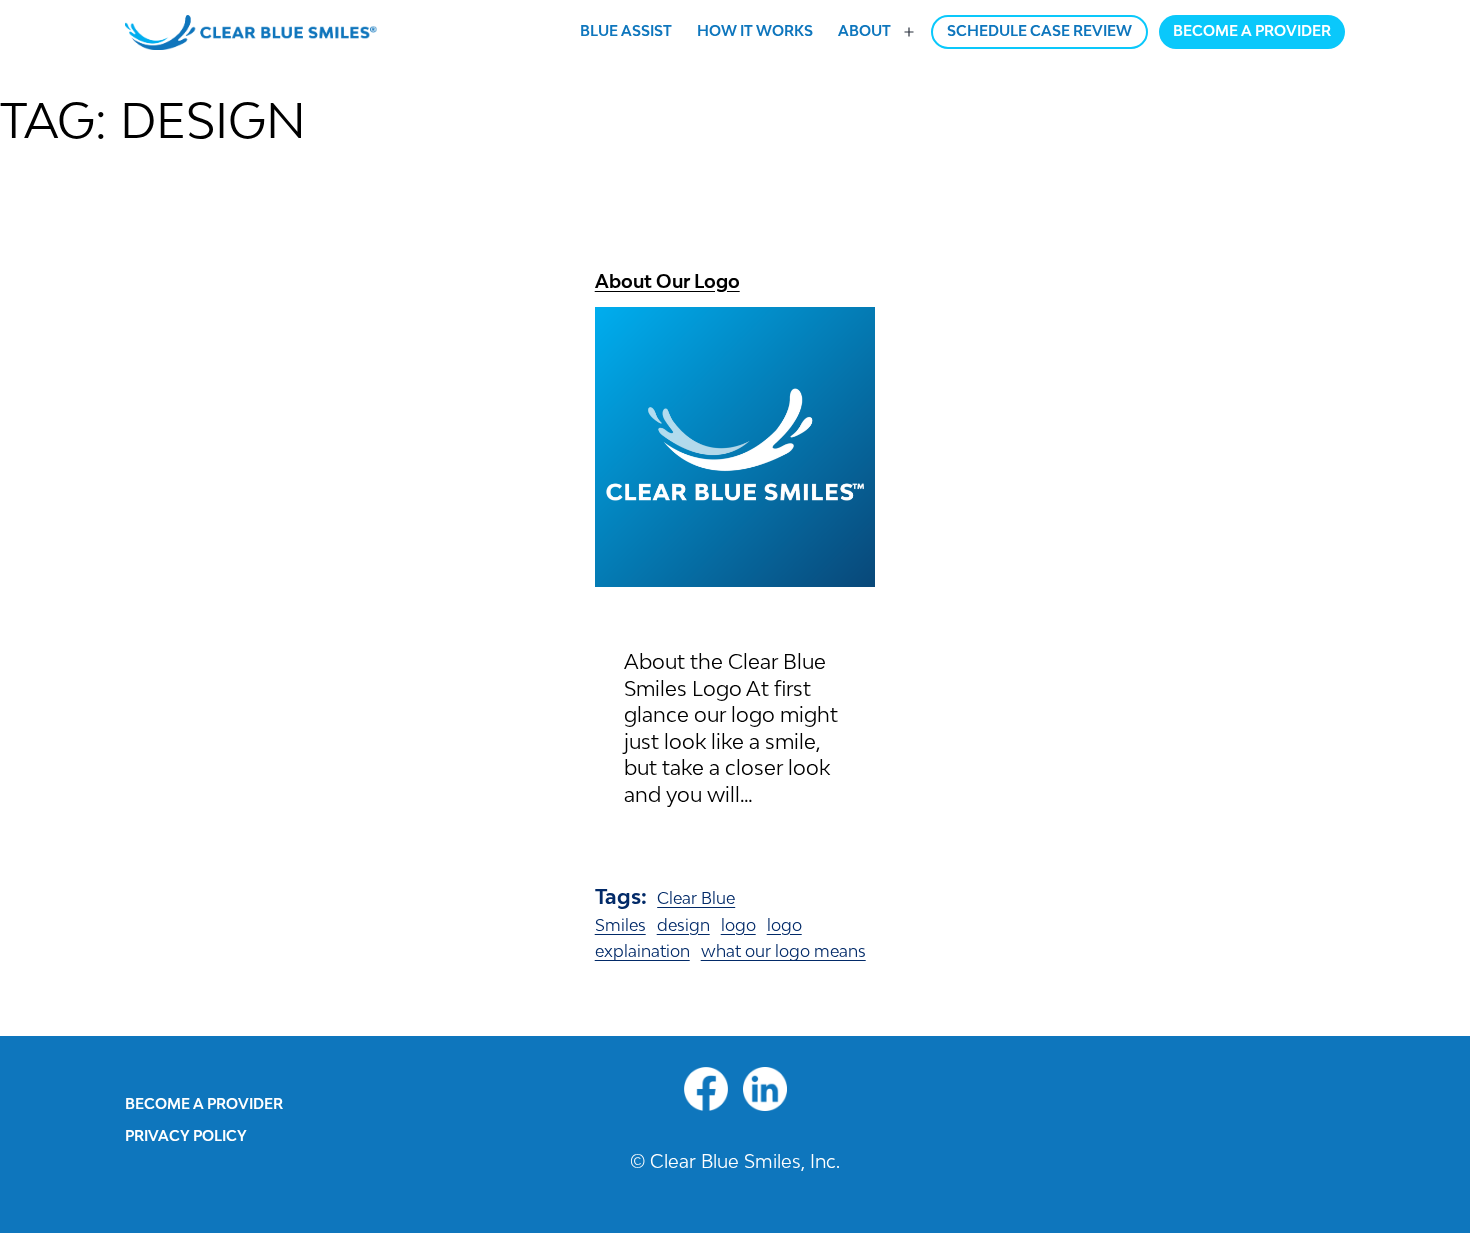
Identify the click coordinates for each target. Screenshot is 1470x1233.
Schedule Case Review (1039, 30)
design (683, 925)
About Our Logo (667, 281)
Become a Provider (1252, 30)
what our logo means (783, 951)
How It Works (755, 30)
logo (738, 925)
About (864, 30)
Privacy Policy (186, 1135)
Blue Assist (626, 30)
